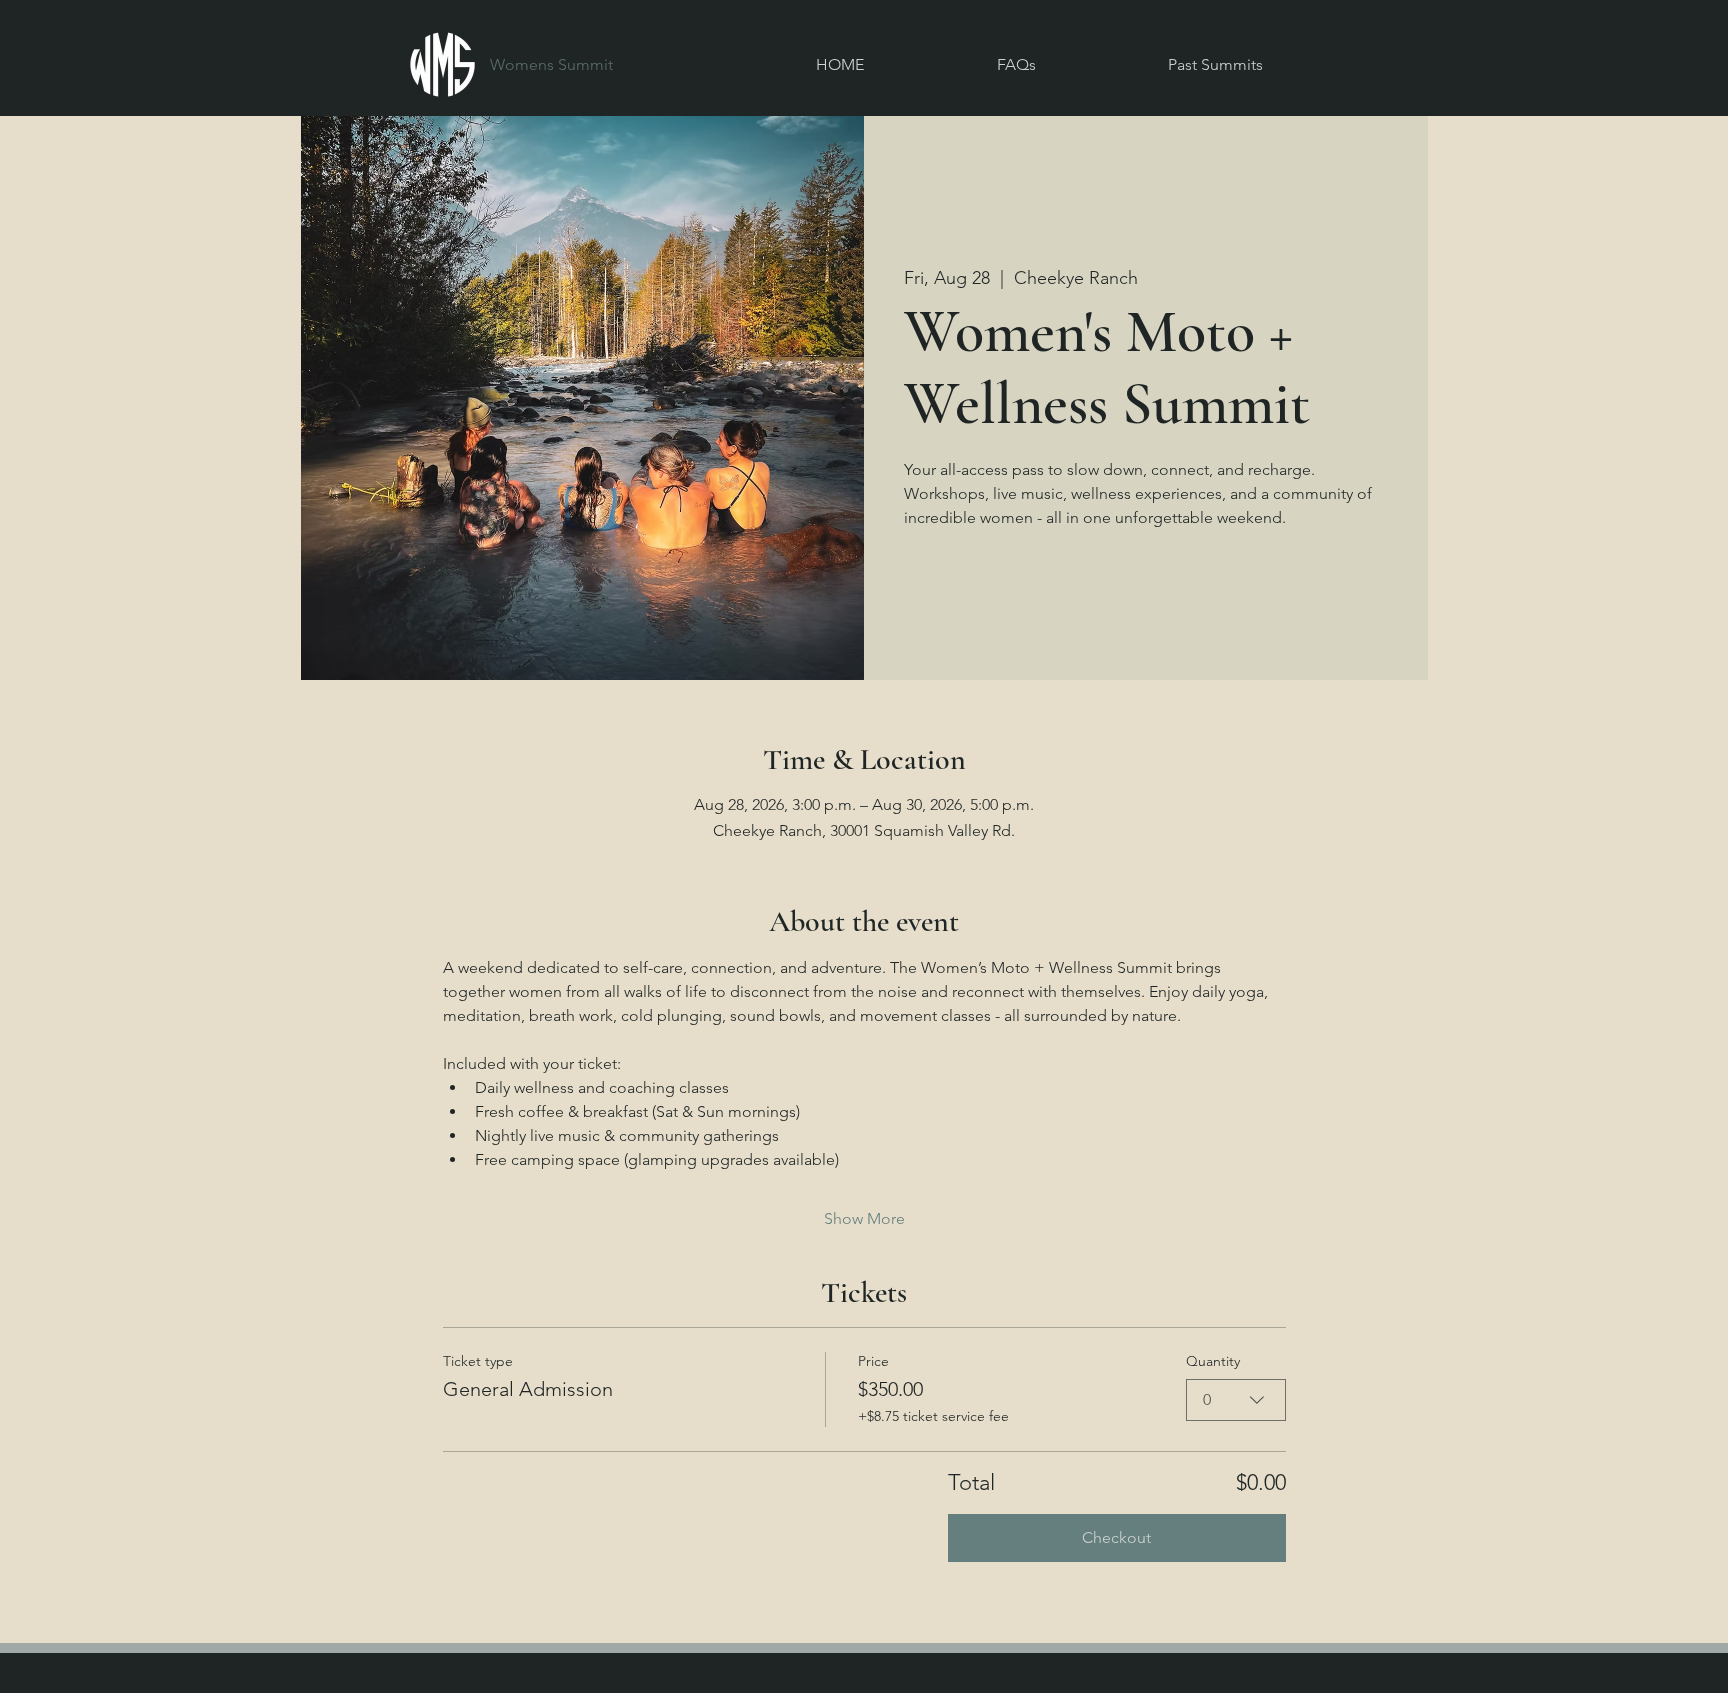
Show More (864, 1218)
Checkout (1116, 1537)
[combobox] (1236, 1400)
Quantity (1213, 1361)
